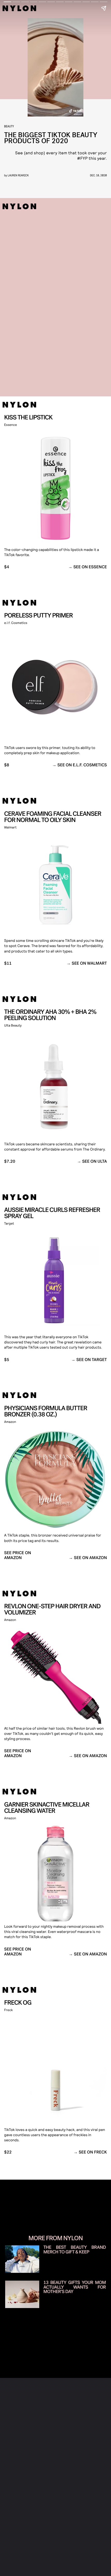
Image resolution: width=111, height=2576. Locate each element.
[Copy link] (61, 2317)
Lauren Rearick (18, 175)
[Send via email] (75, 2317)
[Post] (46, 2317)
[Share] (32, 2317)
